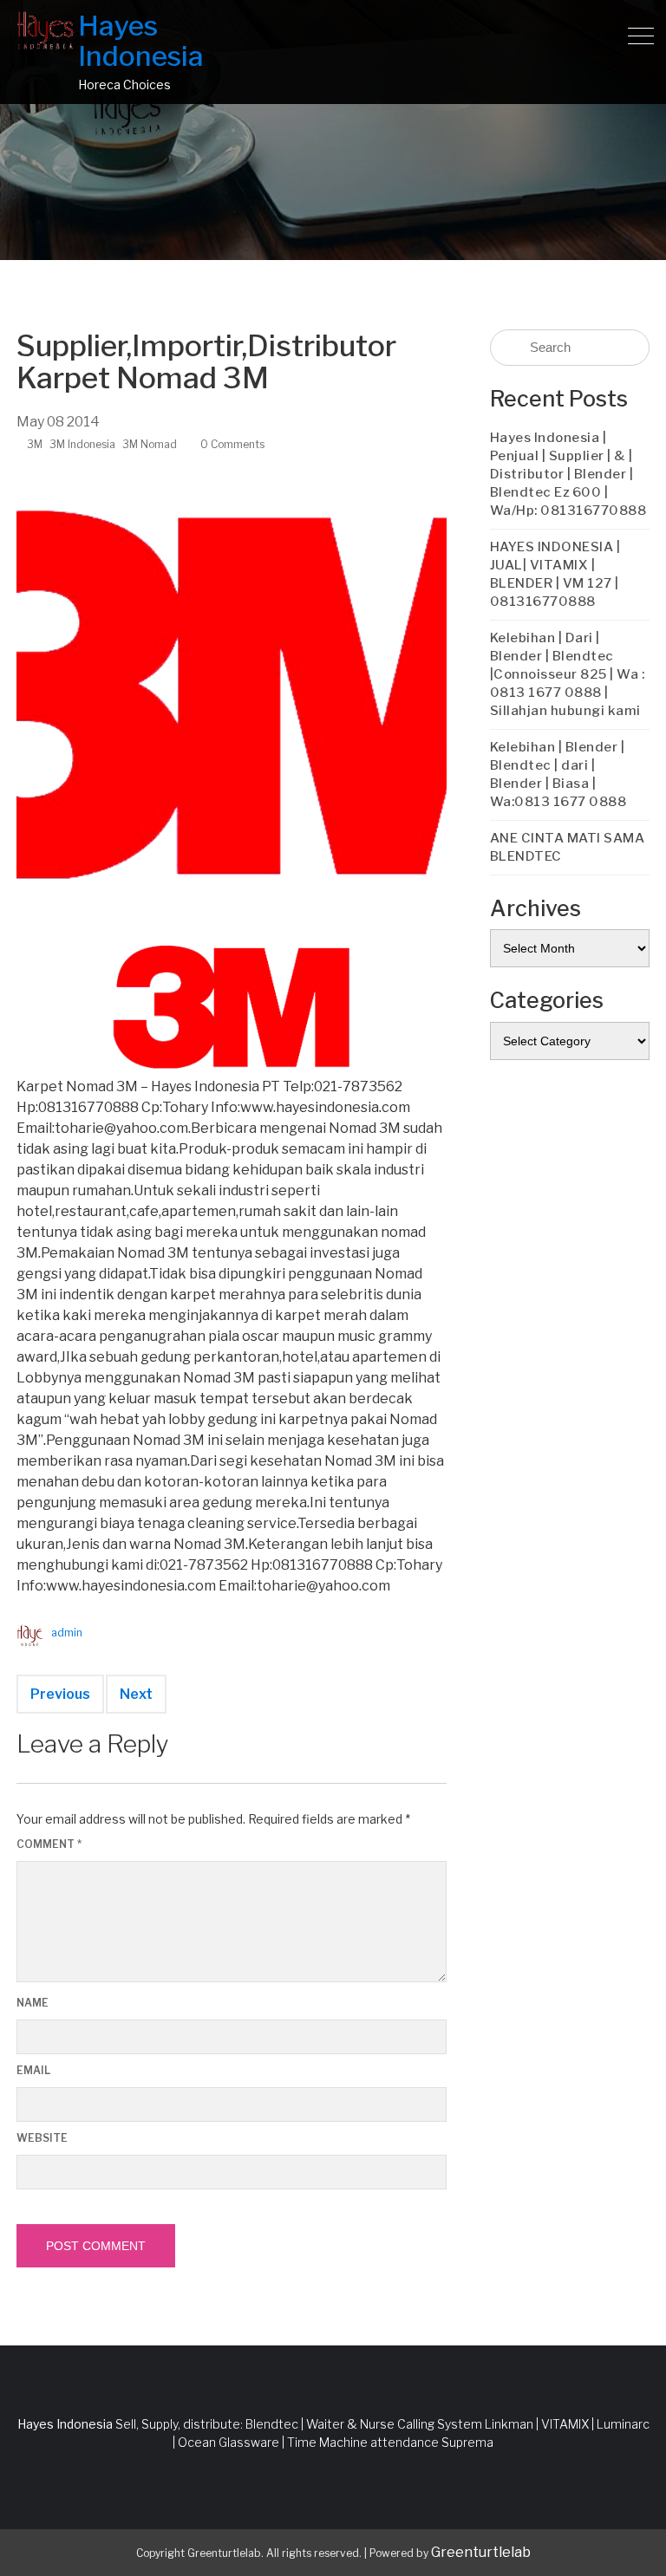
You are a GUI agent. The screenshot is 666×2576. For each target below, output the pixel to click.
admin (67, 1633)
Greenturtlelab (481, 2552)
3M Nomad (150, 444)
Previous (60, 1694)
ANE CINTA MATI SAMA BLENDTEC (568, 847)
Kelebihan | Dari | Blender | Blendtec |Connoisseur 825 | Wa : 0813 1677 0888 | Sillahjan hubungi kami (568, 674)
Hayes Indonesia (141, 41)
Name (33, 2003)
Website (42, 2138)
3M (35, 444)
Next (136, 1694)
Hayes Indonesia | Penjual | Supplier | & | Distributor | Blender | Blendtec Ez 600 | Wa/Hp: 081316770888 (568, 474)
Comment (49, 1844)
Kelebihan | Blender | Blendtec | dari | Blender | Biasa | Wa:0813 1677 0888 (558, 774)
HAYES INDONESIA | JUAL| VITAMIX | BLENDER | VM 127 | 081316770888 (555, 574)
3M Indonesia (82, 444)
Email (33, 2070)
